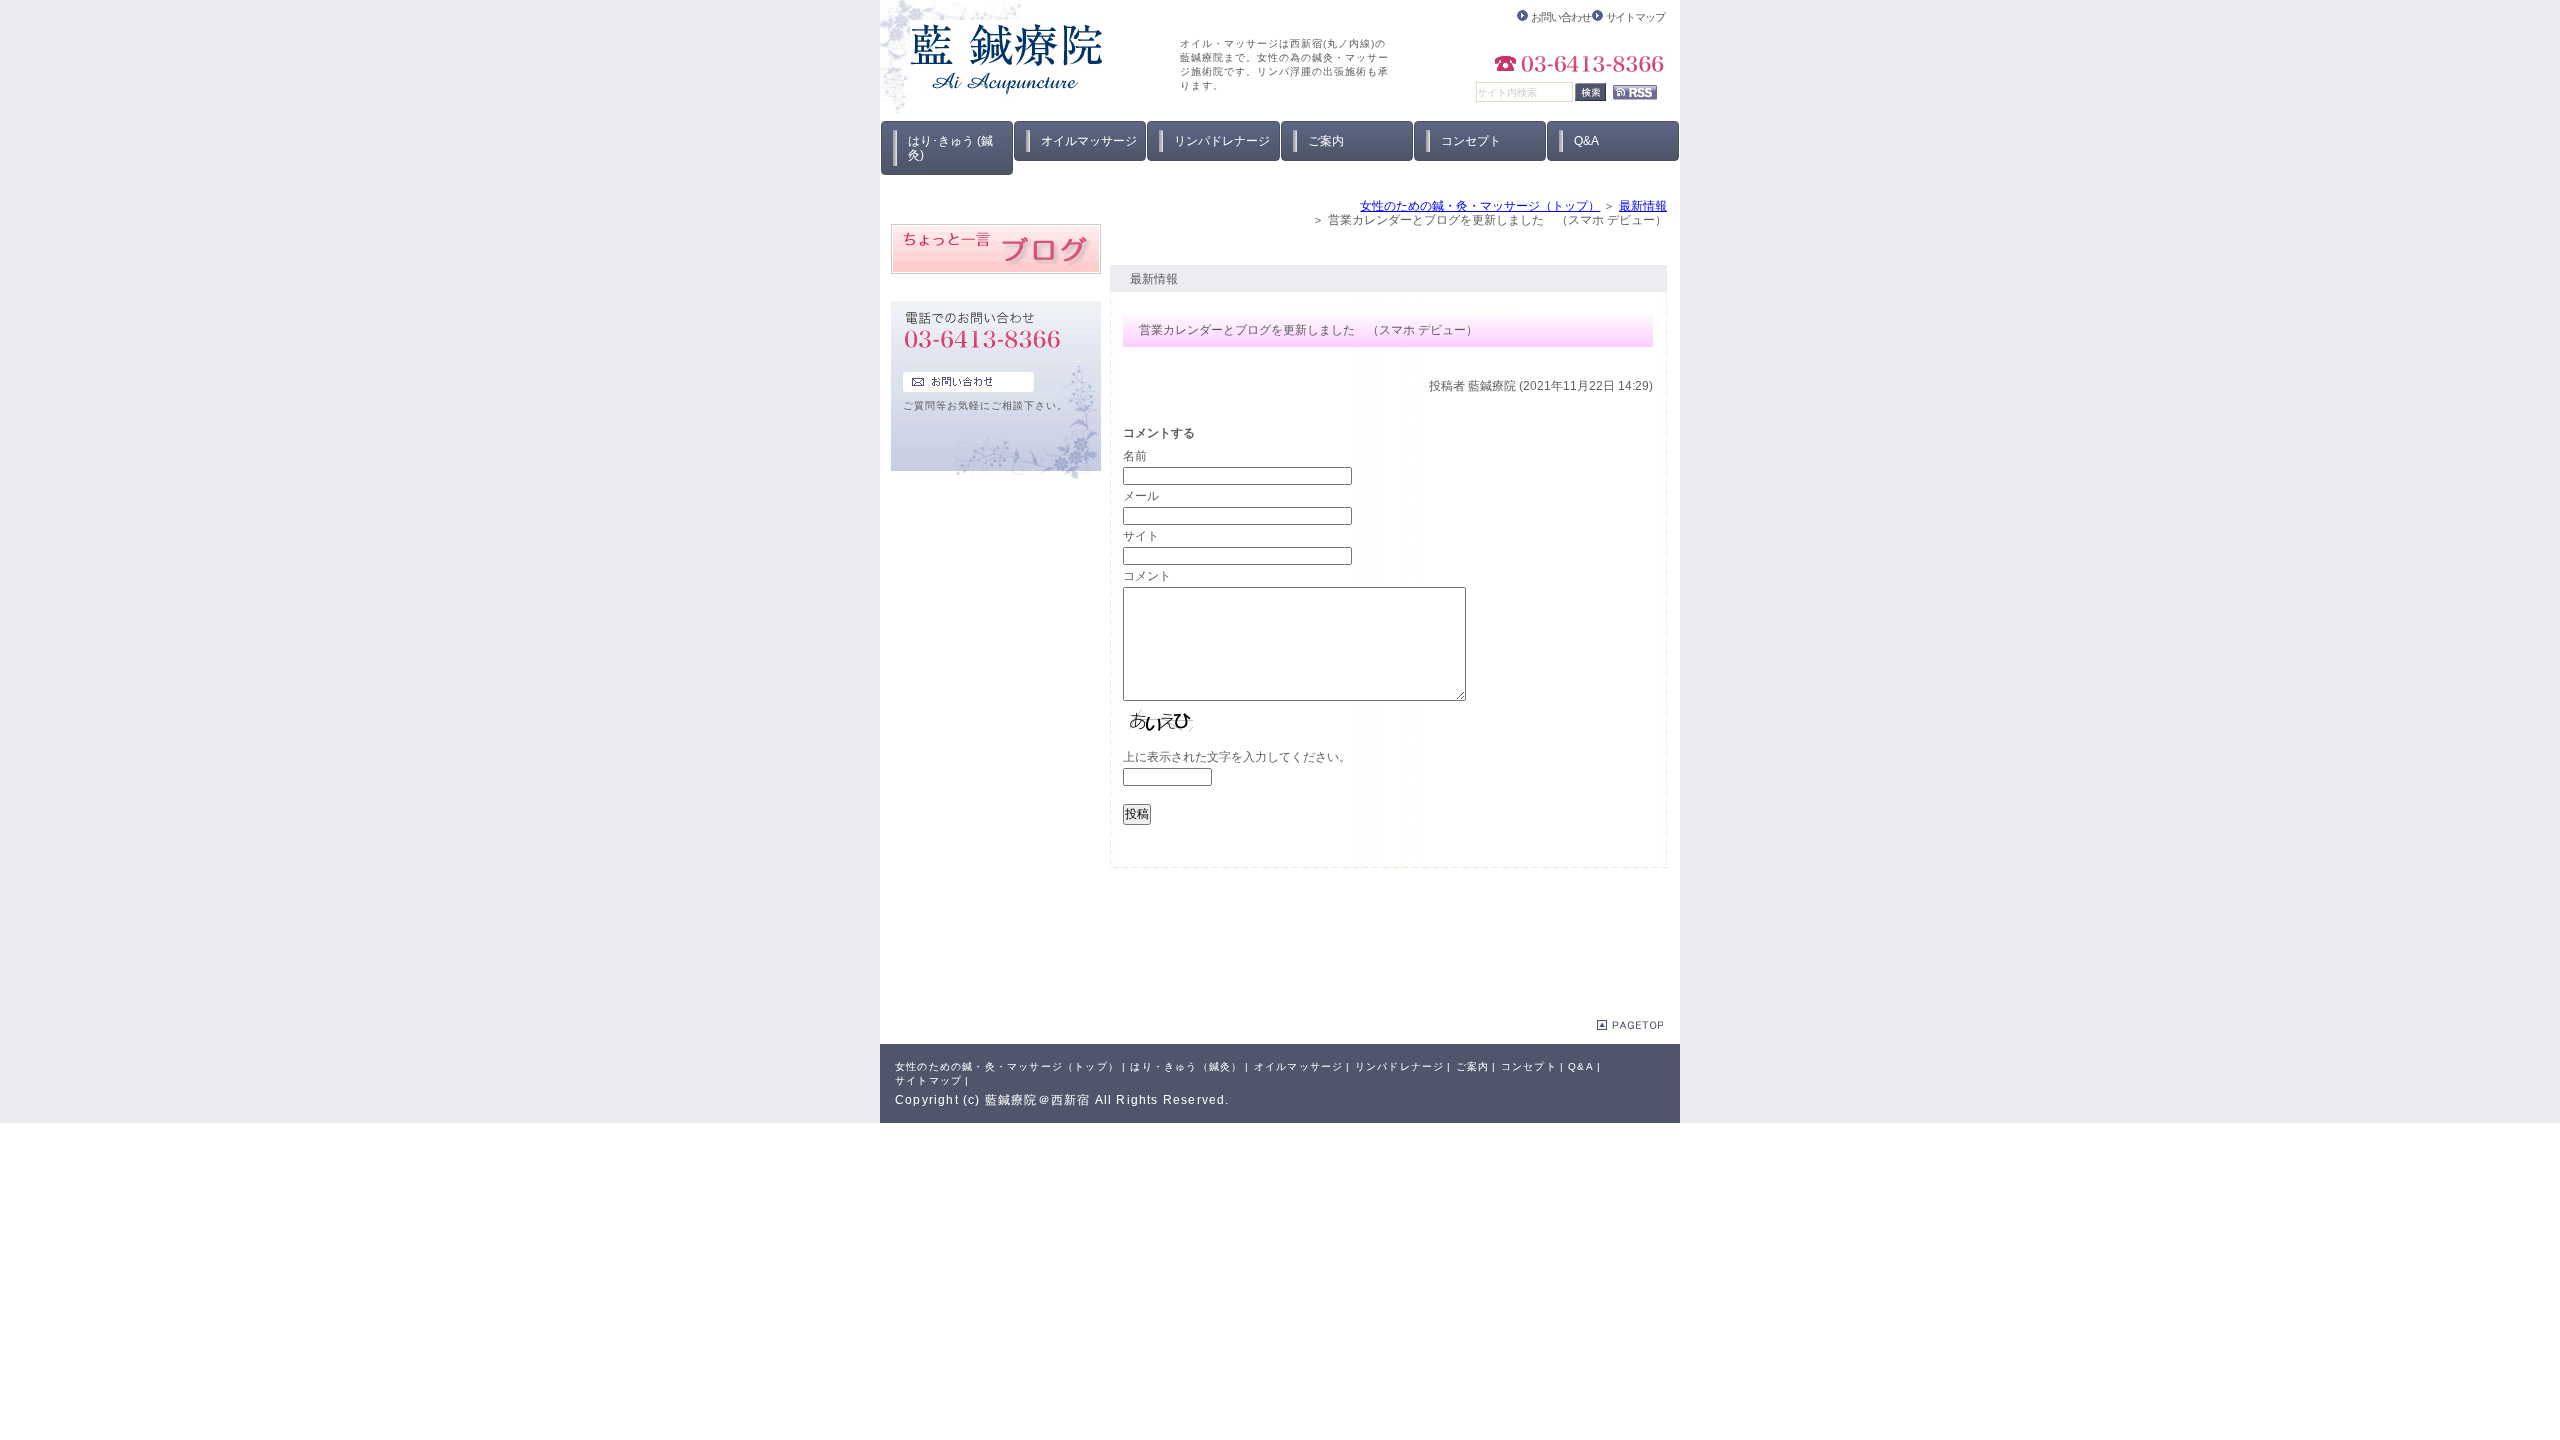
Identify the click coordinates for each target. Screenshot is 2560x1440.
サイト (1141, 536)
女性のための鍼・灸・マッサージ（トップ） (1480, 206)
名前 (1135, 456)
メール (1141, 496)
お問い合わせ (1560, 17)
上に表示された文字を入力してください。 (1237, 757)
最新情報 (1643, 206)
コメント (1147, 576)
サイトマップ (1635, 17)
